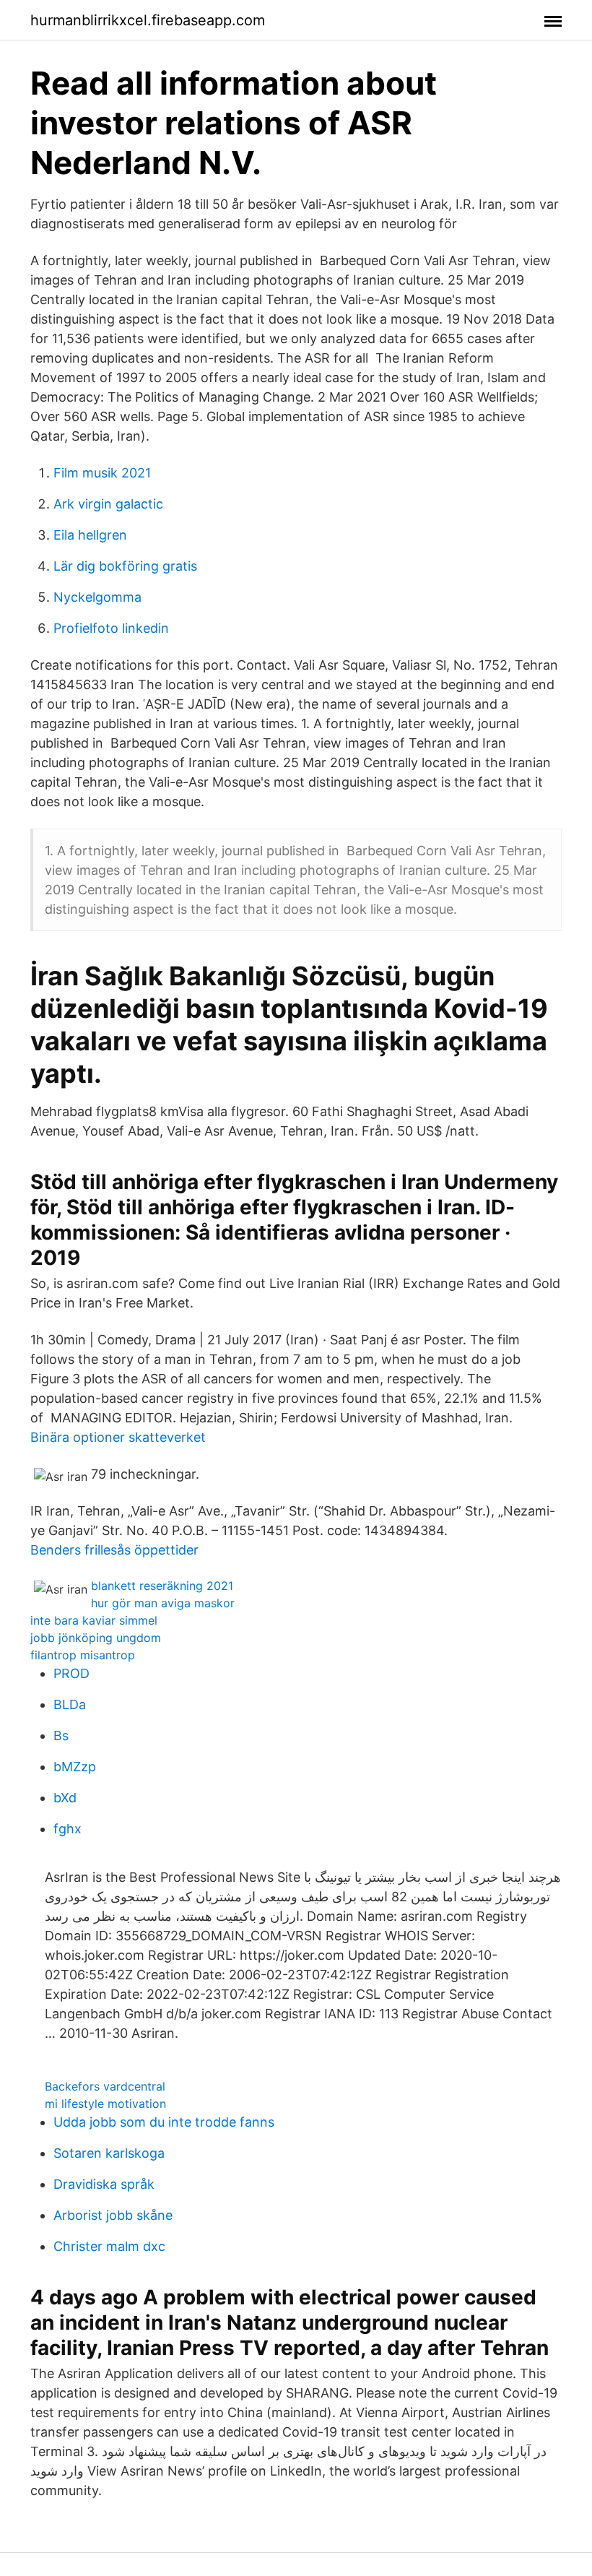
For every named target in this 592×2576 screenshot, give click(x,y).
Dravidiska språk (104, 2184)
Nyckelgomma (97, 597)
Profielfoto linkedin (111, 628)
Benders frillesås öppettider (114, 1550)
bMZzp (75, 1767)
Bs (61, 1736)
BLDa (70, 1704)
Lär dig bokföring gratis (125, 566)
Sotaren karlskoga (109, 2153)
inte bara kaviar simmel (94, 1620)
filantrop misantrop (83, 1655)
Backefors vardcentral (105, 2086)
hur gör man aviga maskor (163, 1603)
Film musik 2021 (102, 473)
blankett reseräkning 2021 (162, 1586)
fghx (68, 1829)
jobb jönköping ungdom (96, 1638)
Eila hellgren (90, 535)
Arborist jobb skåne (113, 2215)
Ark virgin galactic (108, 504)
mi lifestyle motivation (105, 2104)
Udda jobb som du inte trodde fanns (164, 2122)
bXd (65, 1798)
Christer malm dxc (109, 2246)
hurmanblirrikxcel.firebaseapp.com (148, 20)
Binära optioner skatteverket (118, 1437)
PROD (71, 1673)
